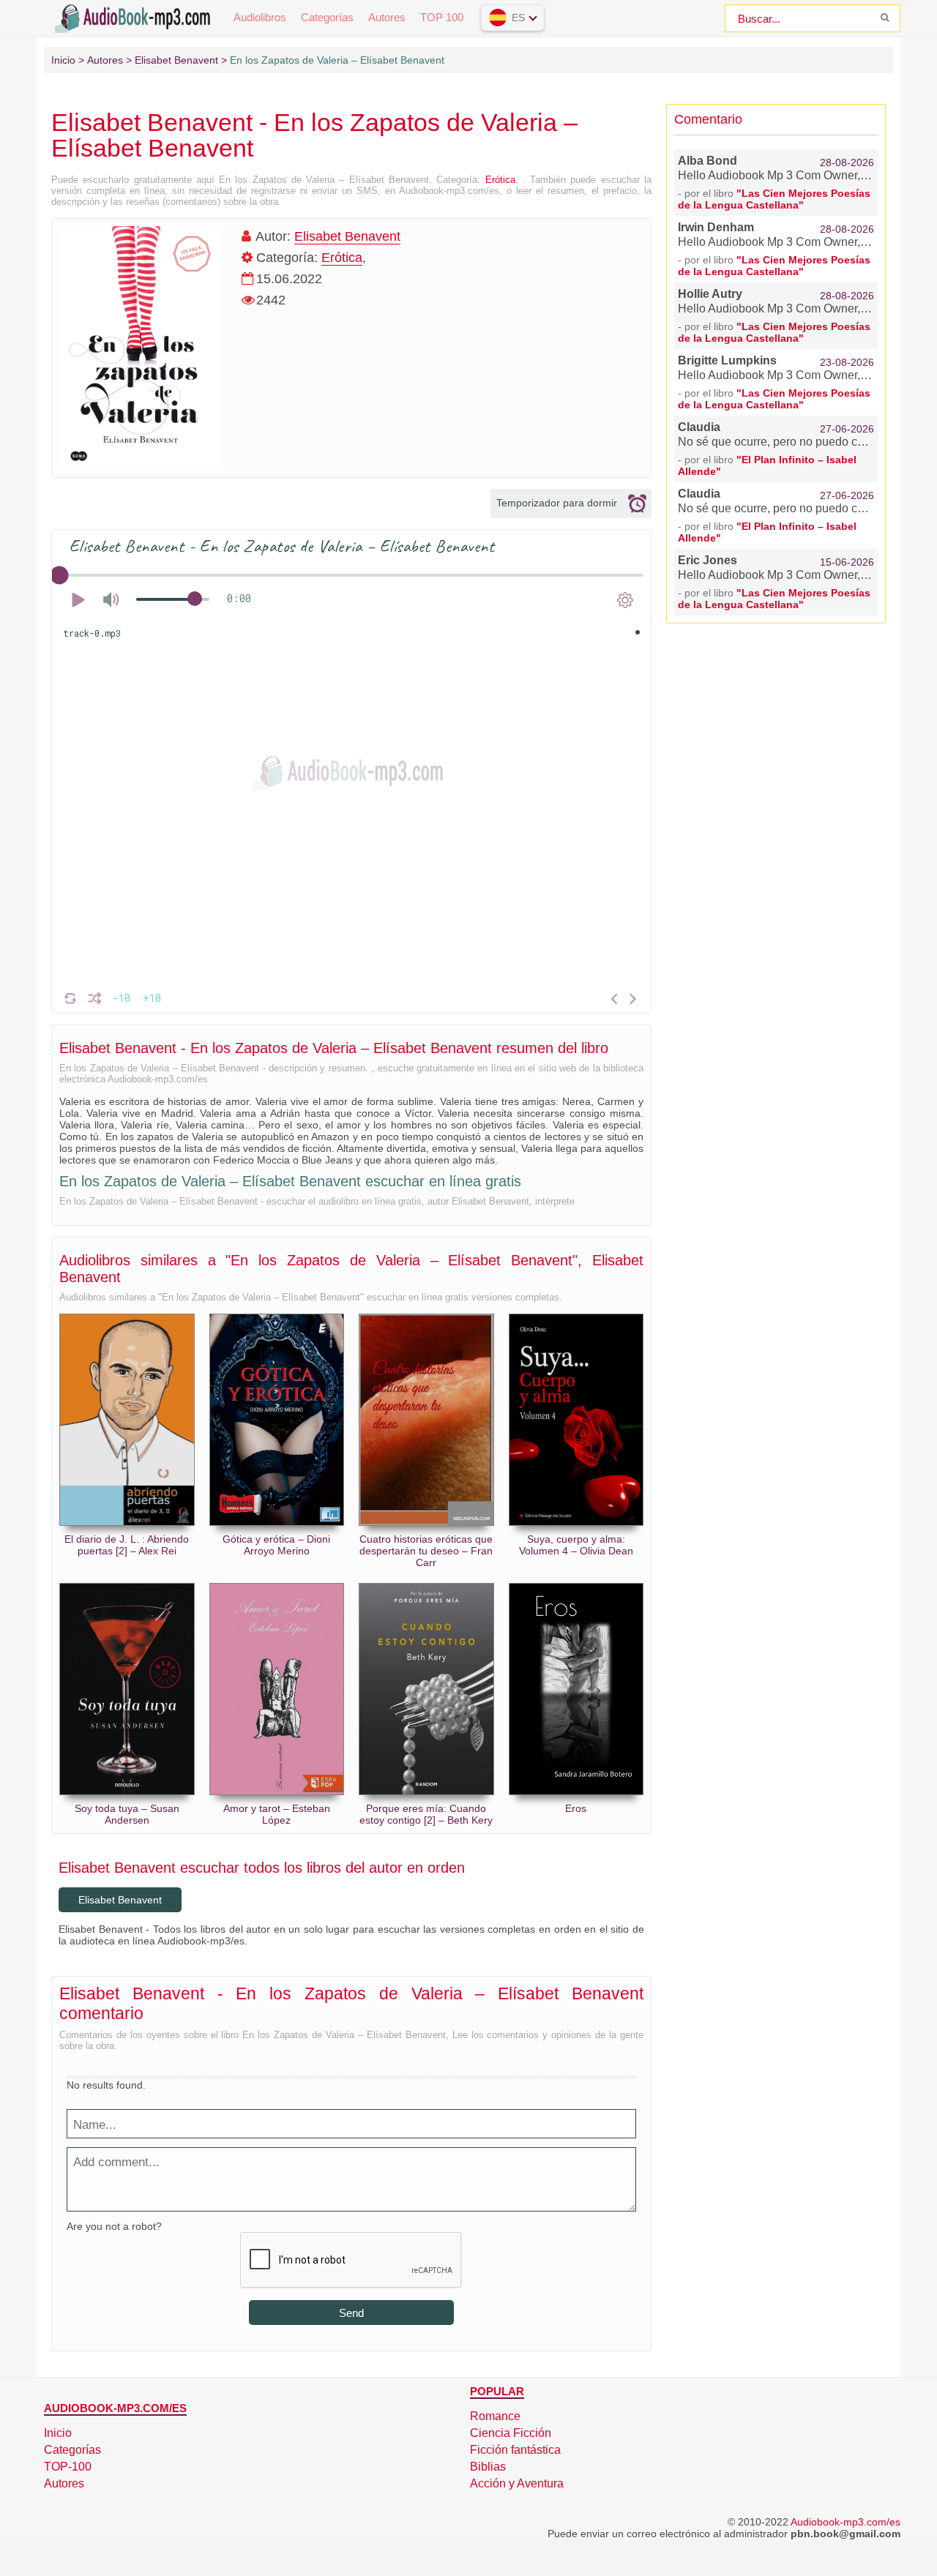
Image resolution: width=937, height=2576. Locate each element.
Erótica (500, 180)
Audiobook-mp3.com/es (845, 2522)
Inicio (58, 2433)
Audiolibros (260, 17)
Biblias (488, 2467)
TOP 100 (442, 17)
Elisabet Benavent (347, 236)
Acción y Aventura (517, 2483)
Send (351, 2313)
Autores (387, 17)
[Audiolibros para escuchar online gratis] (135, 17)
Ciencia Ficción (511, 2433)
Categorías (327, 17)
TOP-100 (68, 2467)
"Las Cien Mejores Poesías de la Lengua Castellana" (774, 199)
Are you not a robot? (114, 2226)
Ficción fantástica (515, 2450)
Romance (495, 2416)
